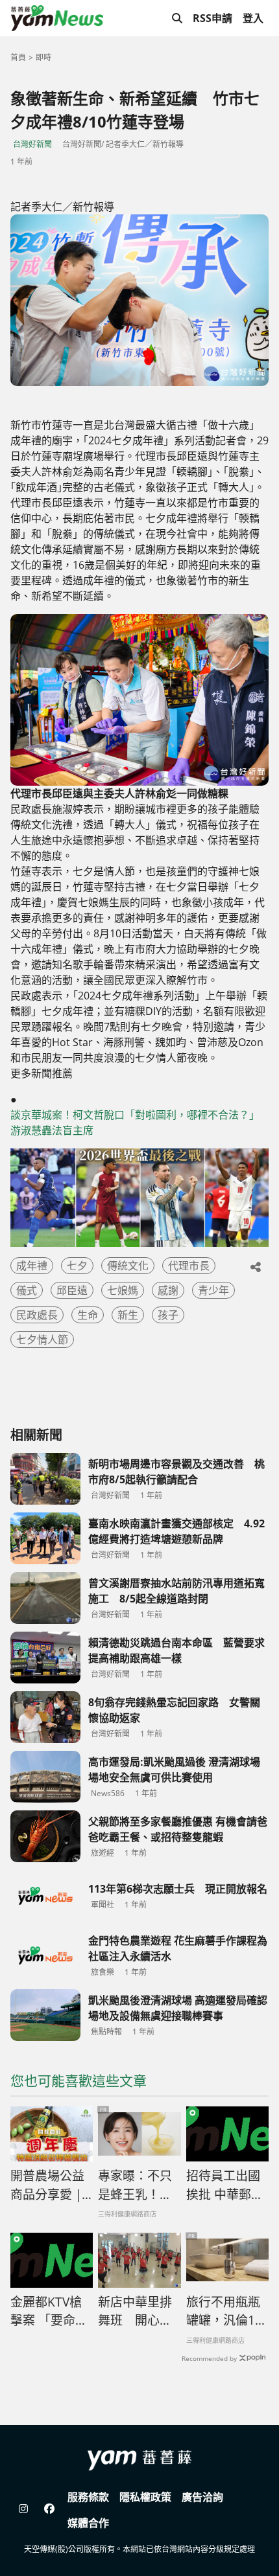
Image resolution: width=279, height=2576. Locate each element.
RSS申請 (212, 18)
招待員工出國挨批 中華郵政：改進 (223, 2185)
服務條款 (88, 2497)
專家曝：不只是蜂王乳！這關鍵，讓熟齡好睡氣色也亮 (135, 2185)
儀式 (27, 1290)
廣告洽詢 (202, 2497)
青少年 (213, 1290)
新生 (128, 1315)
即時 (43, 57)
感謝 (168, 1290)
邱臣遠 (72, 1290)
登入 (253, 18)
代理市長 (189, 1266)
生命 (88, 1315)
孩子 (168, 1315)
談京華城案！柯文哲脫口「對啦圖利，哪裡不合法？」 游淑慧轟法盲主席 (138, 1123)
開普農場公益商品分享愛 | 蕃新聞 (47, 2185)
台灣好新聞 (32, 144)
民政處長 (37, 1315)
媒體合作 (88, 2523)
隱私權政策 (145, 2497)
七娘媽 (123, 1290)
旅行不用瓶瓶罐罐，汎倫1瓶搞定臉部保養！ (227, 2312)
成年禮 (32, 1266)
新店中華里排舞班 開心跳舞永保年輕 (135, 2312)
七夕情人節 (42, 1339)
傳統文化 (128, 1266)
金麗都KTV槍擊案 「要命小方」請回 (49, 2312)
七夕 (77, 1266)
